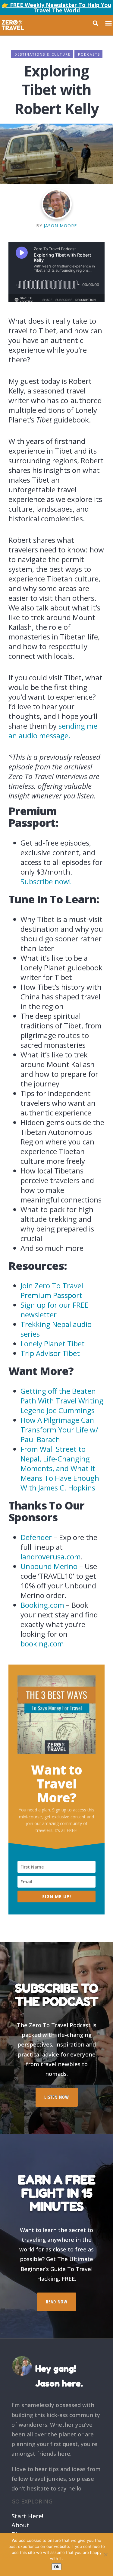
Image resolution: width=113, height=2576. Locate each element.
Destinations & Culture (42, 54)
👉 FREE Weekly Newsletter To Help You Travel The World (56, 8)
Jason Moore (60, 226)
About (20, 2524)
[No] (105, 2555)
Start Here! (27, 2515)
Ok (56, 2567)
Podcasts (89, 54)
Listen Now (57, 2097)
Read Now (57, 2302)
